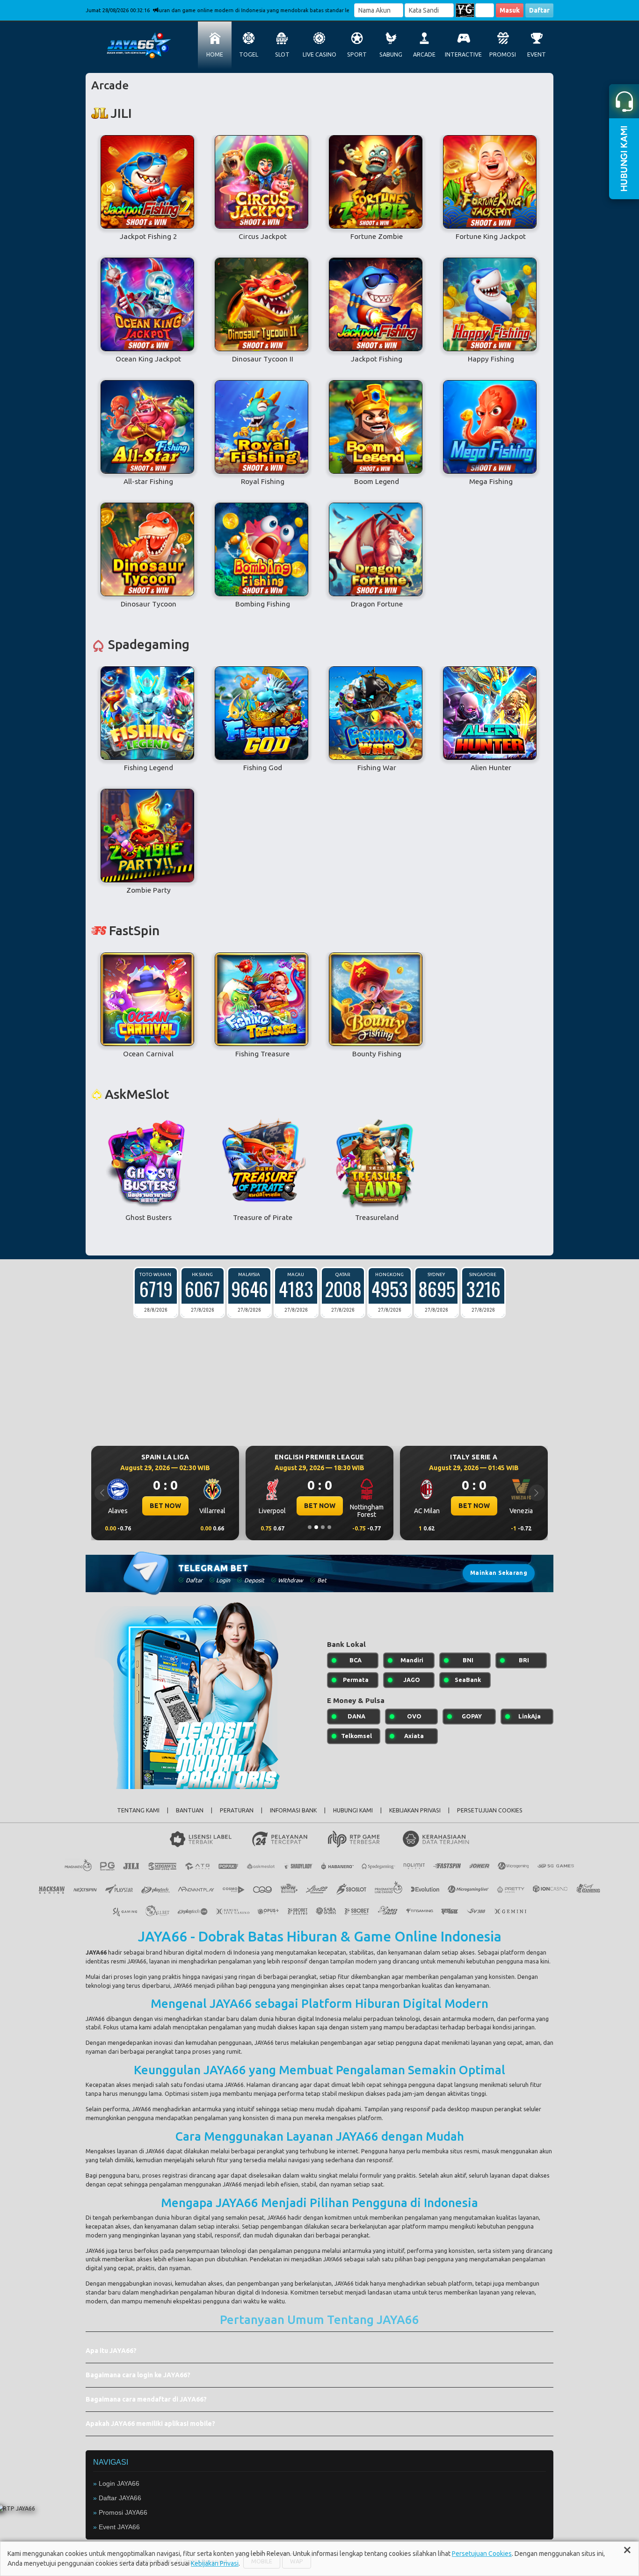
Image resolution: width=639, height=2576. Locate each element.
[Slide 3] (323, 1527)
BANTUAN (190, 1810)
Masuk (510, 10)
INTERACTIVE (463, 54)
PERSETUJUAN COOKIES (490, 1810)
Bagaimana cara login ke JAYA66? (138, 2375)
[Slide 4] (329, 1527)
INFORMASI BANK (293, 1810)
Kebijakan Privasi (215, 2563)
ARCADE (424, 54)
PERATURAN (237, 1810)
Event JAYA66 (119, 2527)
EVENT (537, 54)
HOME (215, 54)
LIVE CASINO (319, 54)
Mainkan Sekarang (499, 1573)
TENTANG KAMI (138, 1810)
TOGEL (249, 54)
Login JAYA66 (119, 2483)
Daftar (539, 10)
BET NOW (165, 1506)
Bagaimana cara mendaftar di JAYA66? (146, 2399)
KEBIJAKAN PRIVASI (415, 1810)
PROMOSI (503, 54)
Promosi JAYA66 (123, 2512)
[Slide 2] (316, 1527)
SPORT (357, 54)
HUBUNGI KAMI (353, 1810)
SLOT (282, 54)
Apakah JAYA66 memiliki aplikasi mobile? (150, 2424)
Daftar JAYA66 (120, 2498)
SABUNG (391, 54)
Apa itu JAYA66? (111, 2351)
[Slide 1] (310, 1527)
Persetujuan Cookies (482, 2554)
